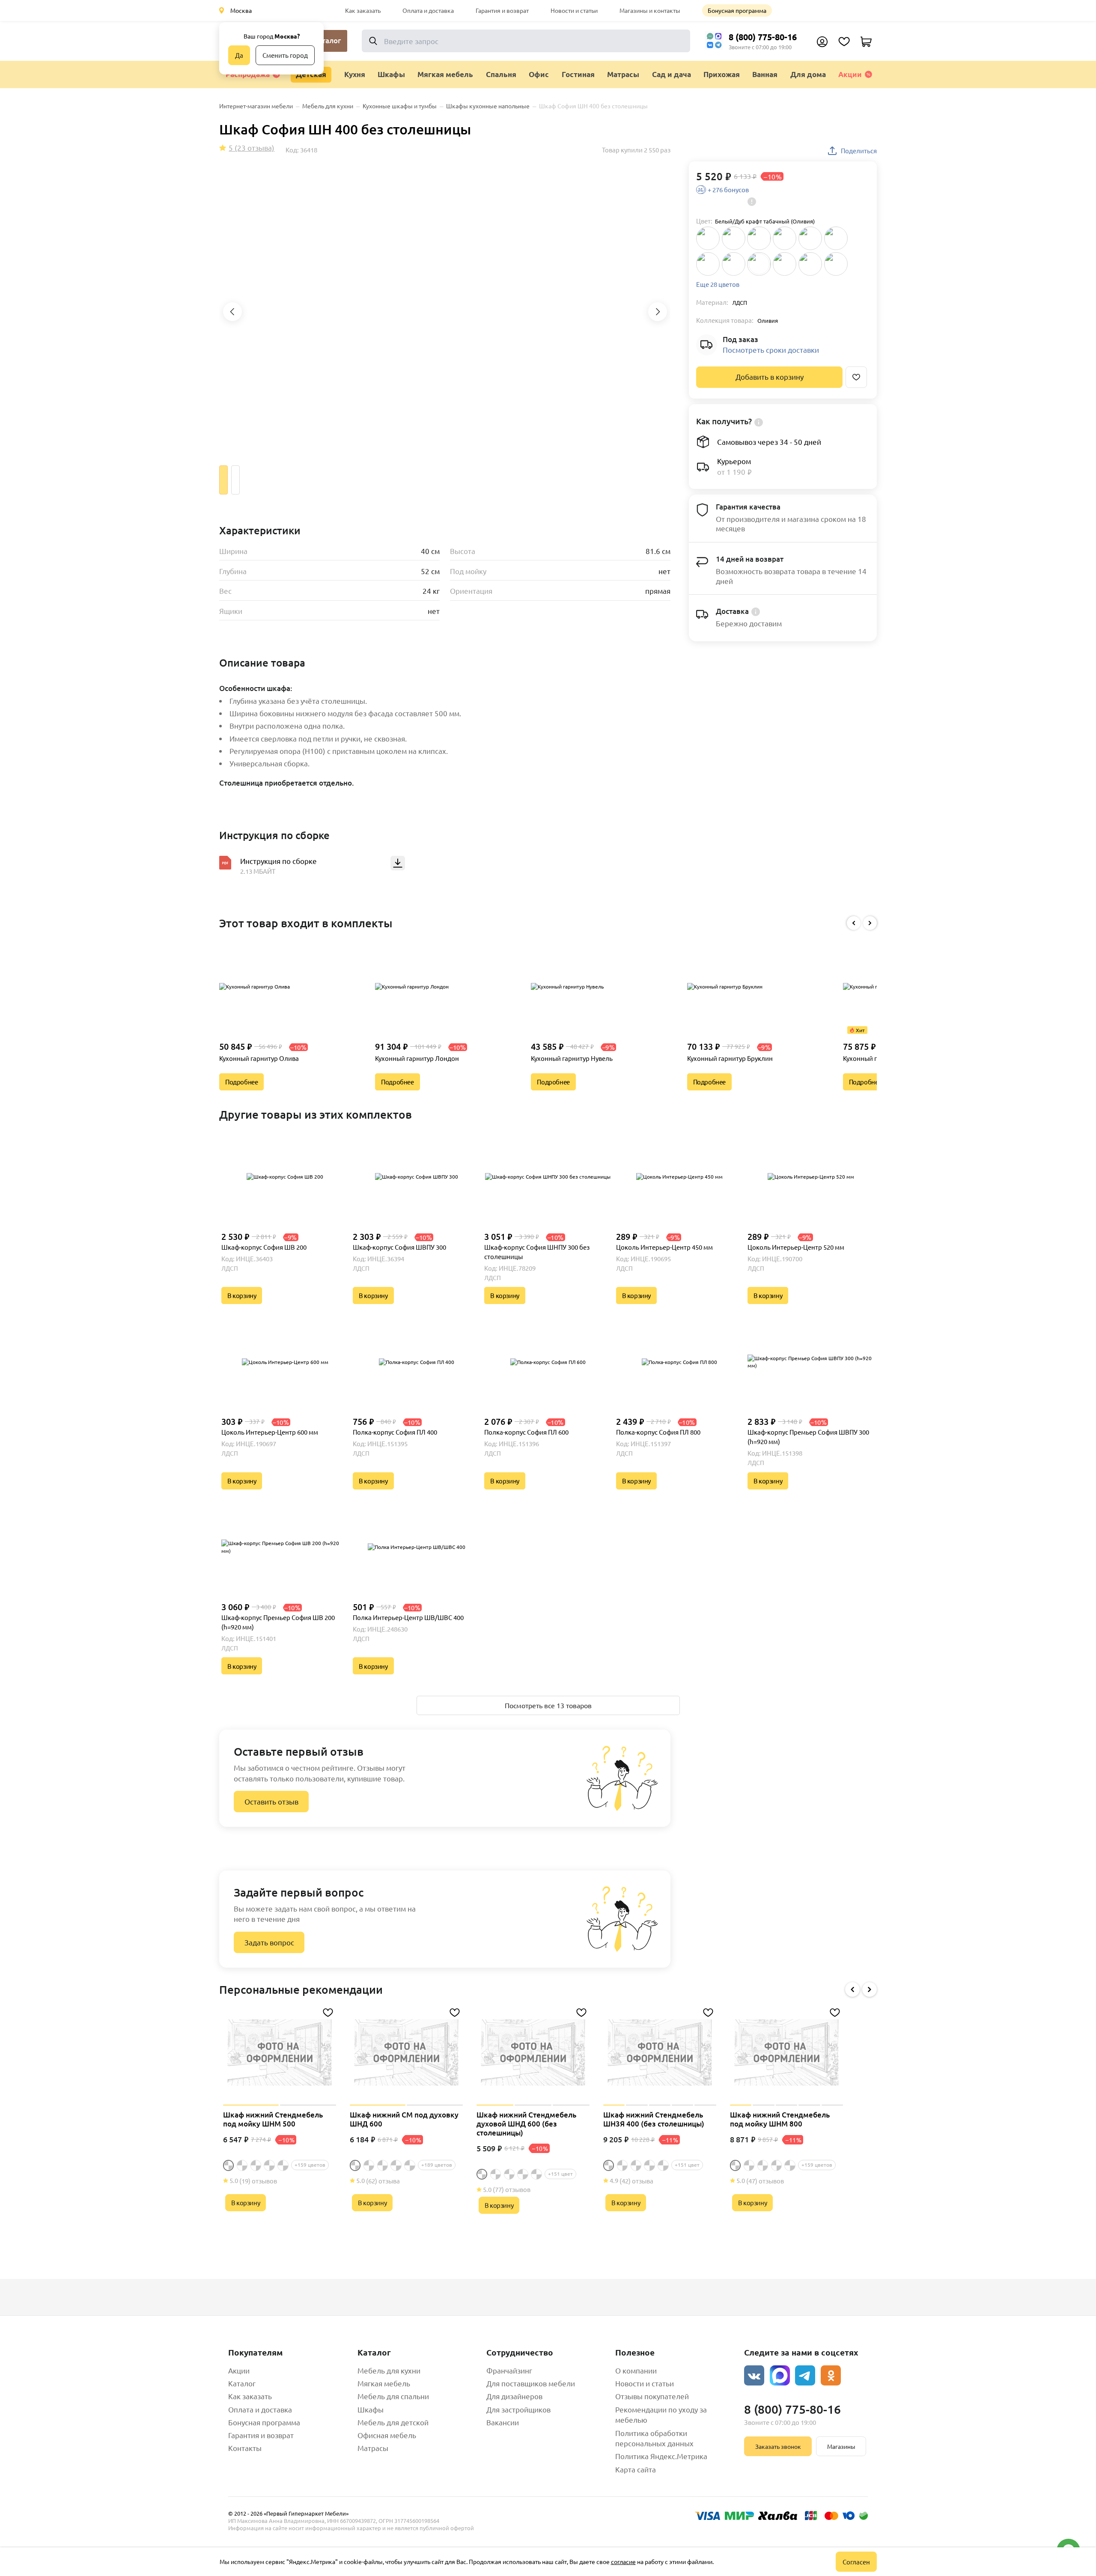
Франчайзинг (509, 2370)
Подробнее (241, 1082)
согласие (623, 2561)
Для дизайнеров (514, 2396)
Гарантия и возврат (502, 10)
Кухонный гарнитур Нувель (572, 1058)
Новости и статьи (574, 10)
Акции (850, 74)
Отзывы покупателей (652, 2396)
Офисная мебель (387, 2435)
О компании (636, 2370)
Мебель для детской (393, 2422)
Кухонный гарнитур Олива (259, 1058)
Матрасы (373, 2448)
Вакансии (503, 2422)
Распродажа (248, 74)
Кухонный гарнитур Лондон (417, 1058)
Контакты (245, 2448)
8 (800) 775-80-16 (763, 37)
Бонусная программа (737, 10)
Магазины (841, 2446)
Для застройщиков (518, 2409)
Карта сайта (636, 2469)
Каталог (242, 2383)
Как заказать (363, 10)
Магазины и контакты (650, 10)
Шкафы (371, 2409)
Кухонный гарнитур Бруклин (730, 1058)
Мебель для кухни (389, 2370)
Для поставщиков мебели (531, 2383)
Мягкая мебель (384, 2383)
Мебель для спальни (393, 2396)
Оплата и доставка (428, 10)
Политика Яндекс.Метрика (661, 2456)
